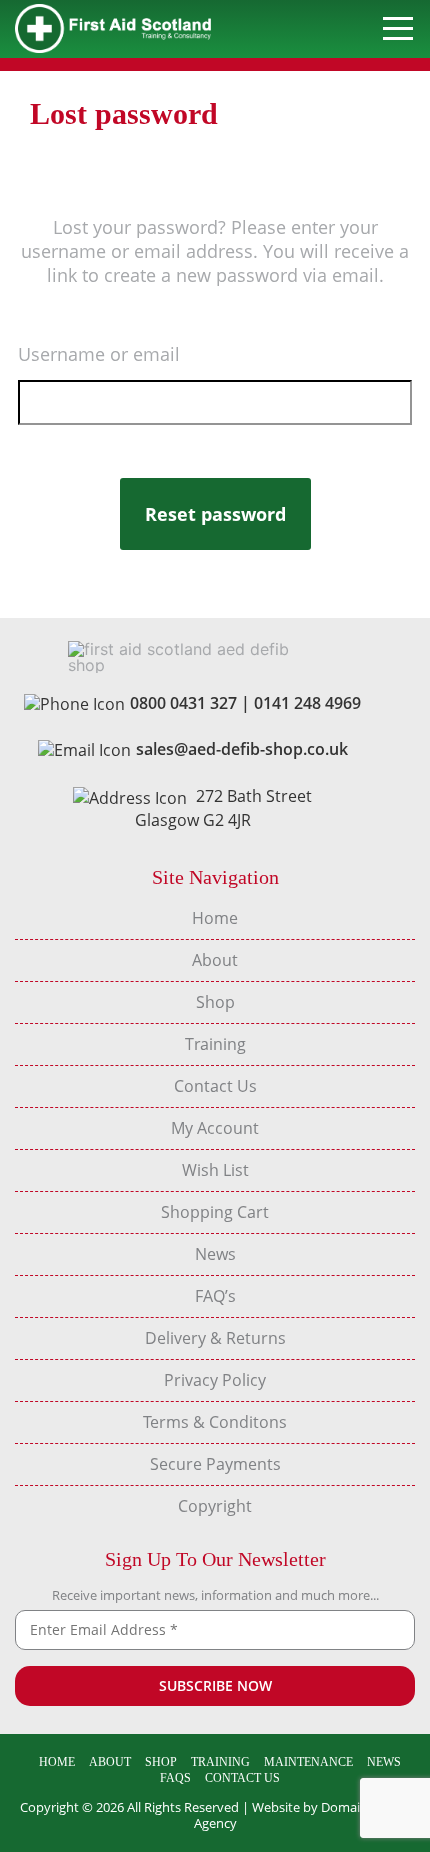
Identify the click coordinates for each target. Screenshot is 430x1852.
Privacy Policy (215, 1380)
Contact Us (215, 1086)
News (215, 1254)
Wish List (215, 1170)
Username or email (99, 354)
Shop (215, 1002)
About (215, 960)
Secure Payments (215, 1464)
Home (215, 918)
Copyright (215, 1506)
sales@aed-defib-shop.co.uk (242, 749)
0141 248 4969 (307, 703)
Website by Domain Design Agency (302, 1815)
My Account (215, 1128)
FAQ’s (215, 1296)
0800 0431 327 (183, 703)
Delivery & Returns (215, 1338)
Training (215, 1044)
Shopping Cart (215, 1212)
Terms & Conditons (215, 1422)
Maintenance (308, 1762)
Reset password (215, 514)
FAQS (175, 1778)
